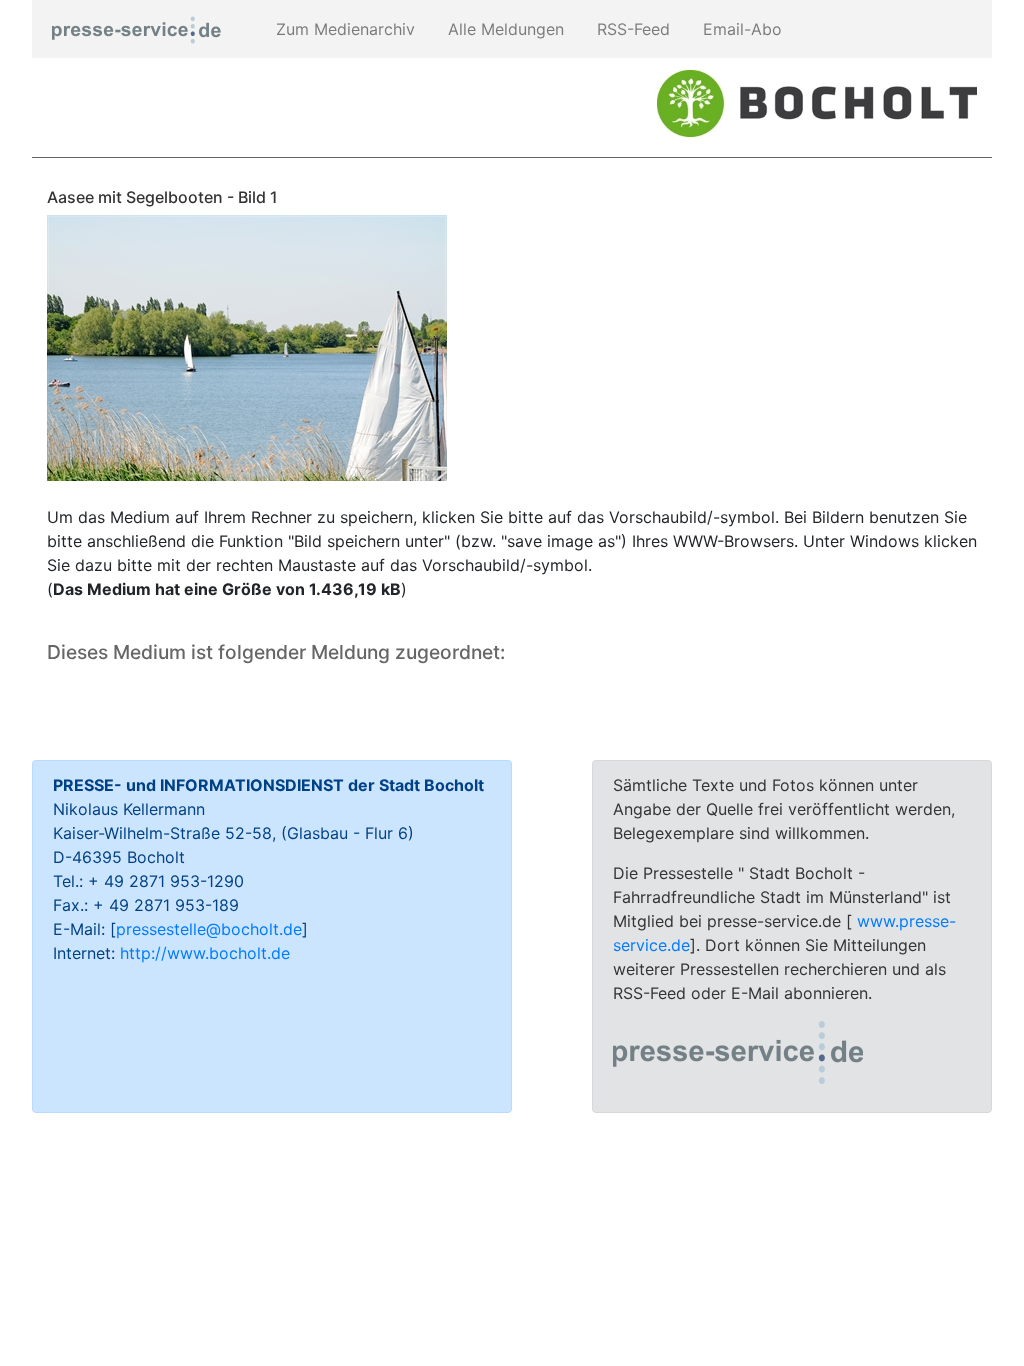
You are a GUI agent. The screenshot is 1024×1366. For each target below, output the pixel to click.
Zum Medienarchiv (343, 29)
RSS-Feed (631, 29)
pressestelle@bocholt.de (209, 929)
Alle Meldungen (503, 29)
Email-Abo (740, 29)
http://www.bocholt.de (205, 953)
